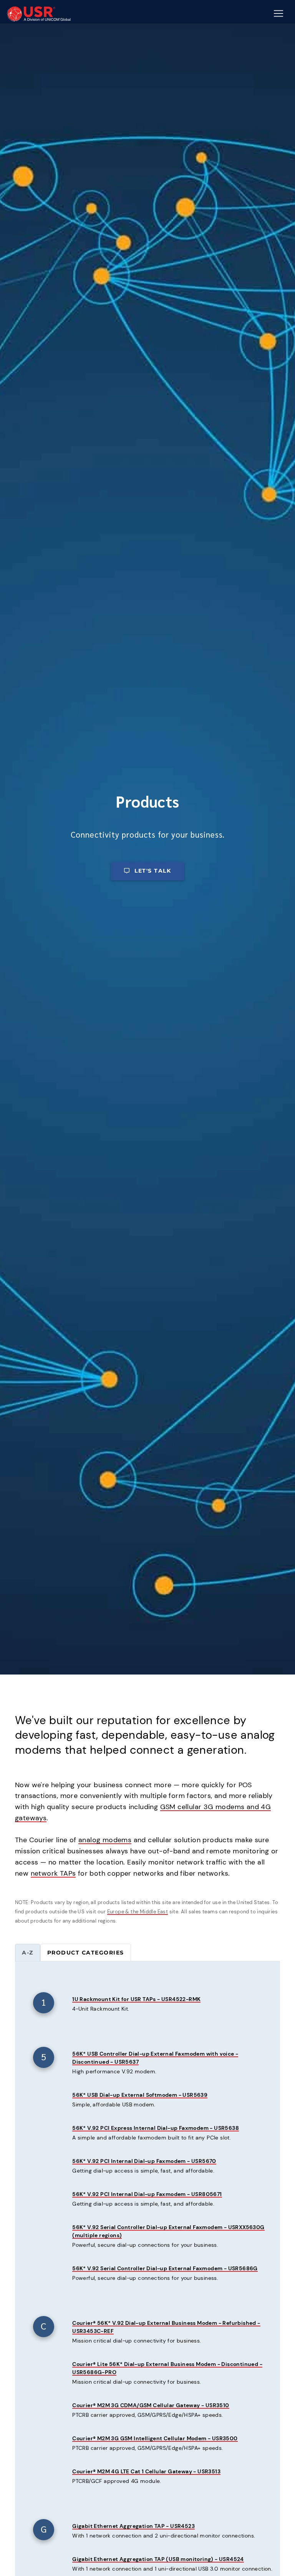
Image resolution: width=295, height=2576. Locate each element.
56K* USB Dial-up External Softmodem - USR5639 (140, 2095)
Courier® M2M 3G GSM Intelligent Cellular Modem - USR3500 (155, 2438)
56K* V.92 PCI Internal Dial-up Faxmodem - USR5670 (144, 2161)
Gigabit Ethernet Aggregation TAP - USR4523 (133, 2526)
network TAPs (53, 1873)
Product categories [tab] (86, 1953)
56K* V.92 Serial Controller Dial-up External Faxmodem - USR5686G (165, 2268)
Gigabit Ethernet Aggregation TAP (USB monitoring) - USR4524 (158, 2559)
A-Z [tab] (28, 1953)
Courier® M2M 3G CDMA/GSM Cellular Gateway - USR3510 (151, 2405)
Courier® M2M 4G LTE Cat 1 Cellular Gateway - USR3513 (146, 2471)
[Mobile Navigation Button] (278, 13)
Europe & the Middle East (138, 1912)
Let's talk (153, 871)
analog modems (105, 1840)
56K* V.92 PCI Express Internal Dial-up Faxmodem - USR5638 (156, 2128)
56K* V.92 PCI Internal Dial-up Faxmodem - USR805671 (147, 2194)
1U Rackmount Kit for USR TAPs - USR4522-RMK (136, 1999)
